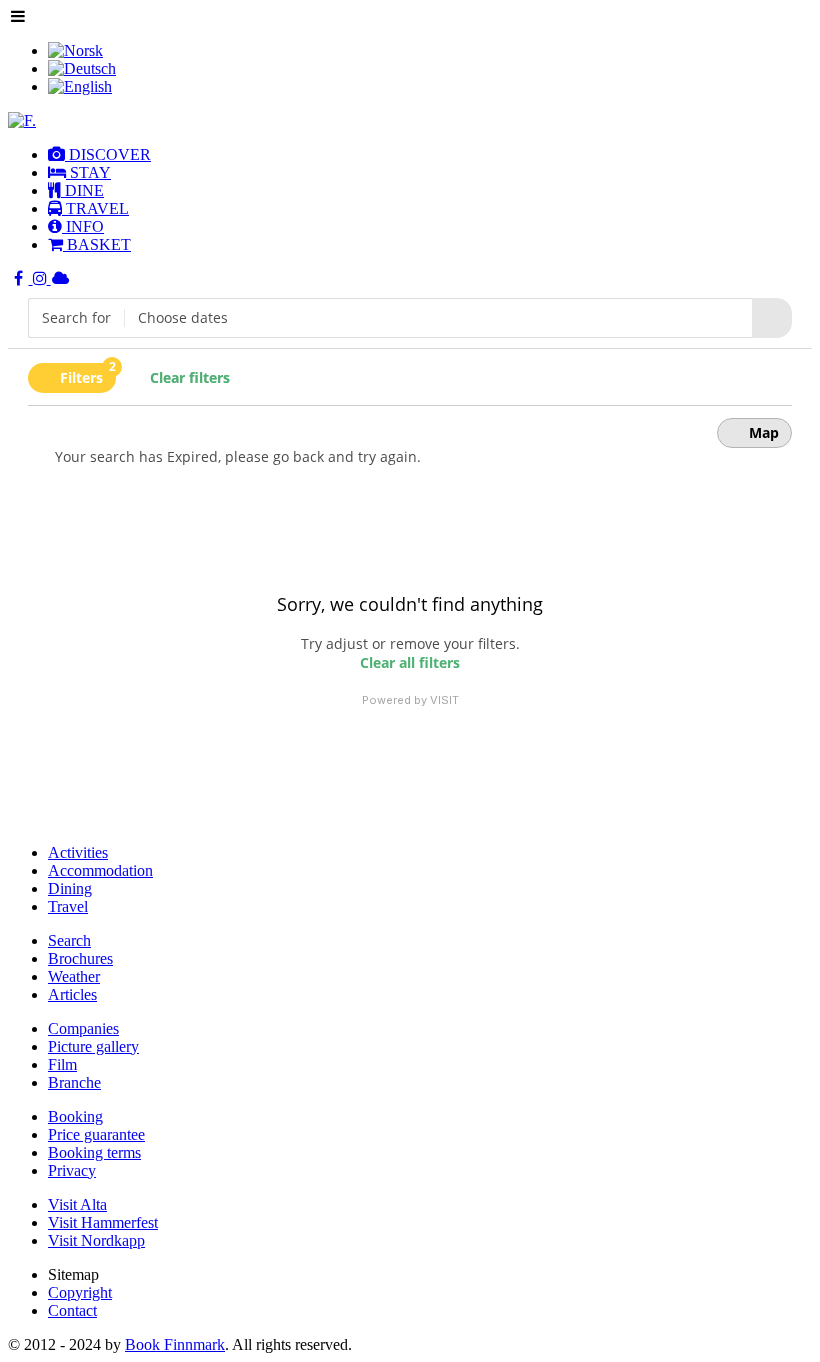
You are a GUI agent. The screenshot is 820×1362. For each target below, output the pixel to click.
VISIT (444, 700)
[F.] (22, 120)
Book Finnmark (175, 1344)
